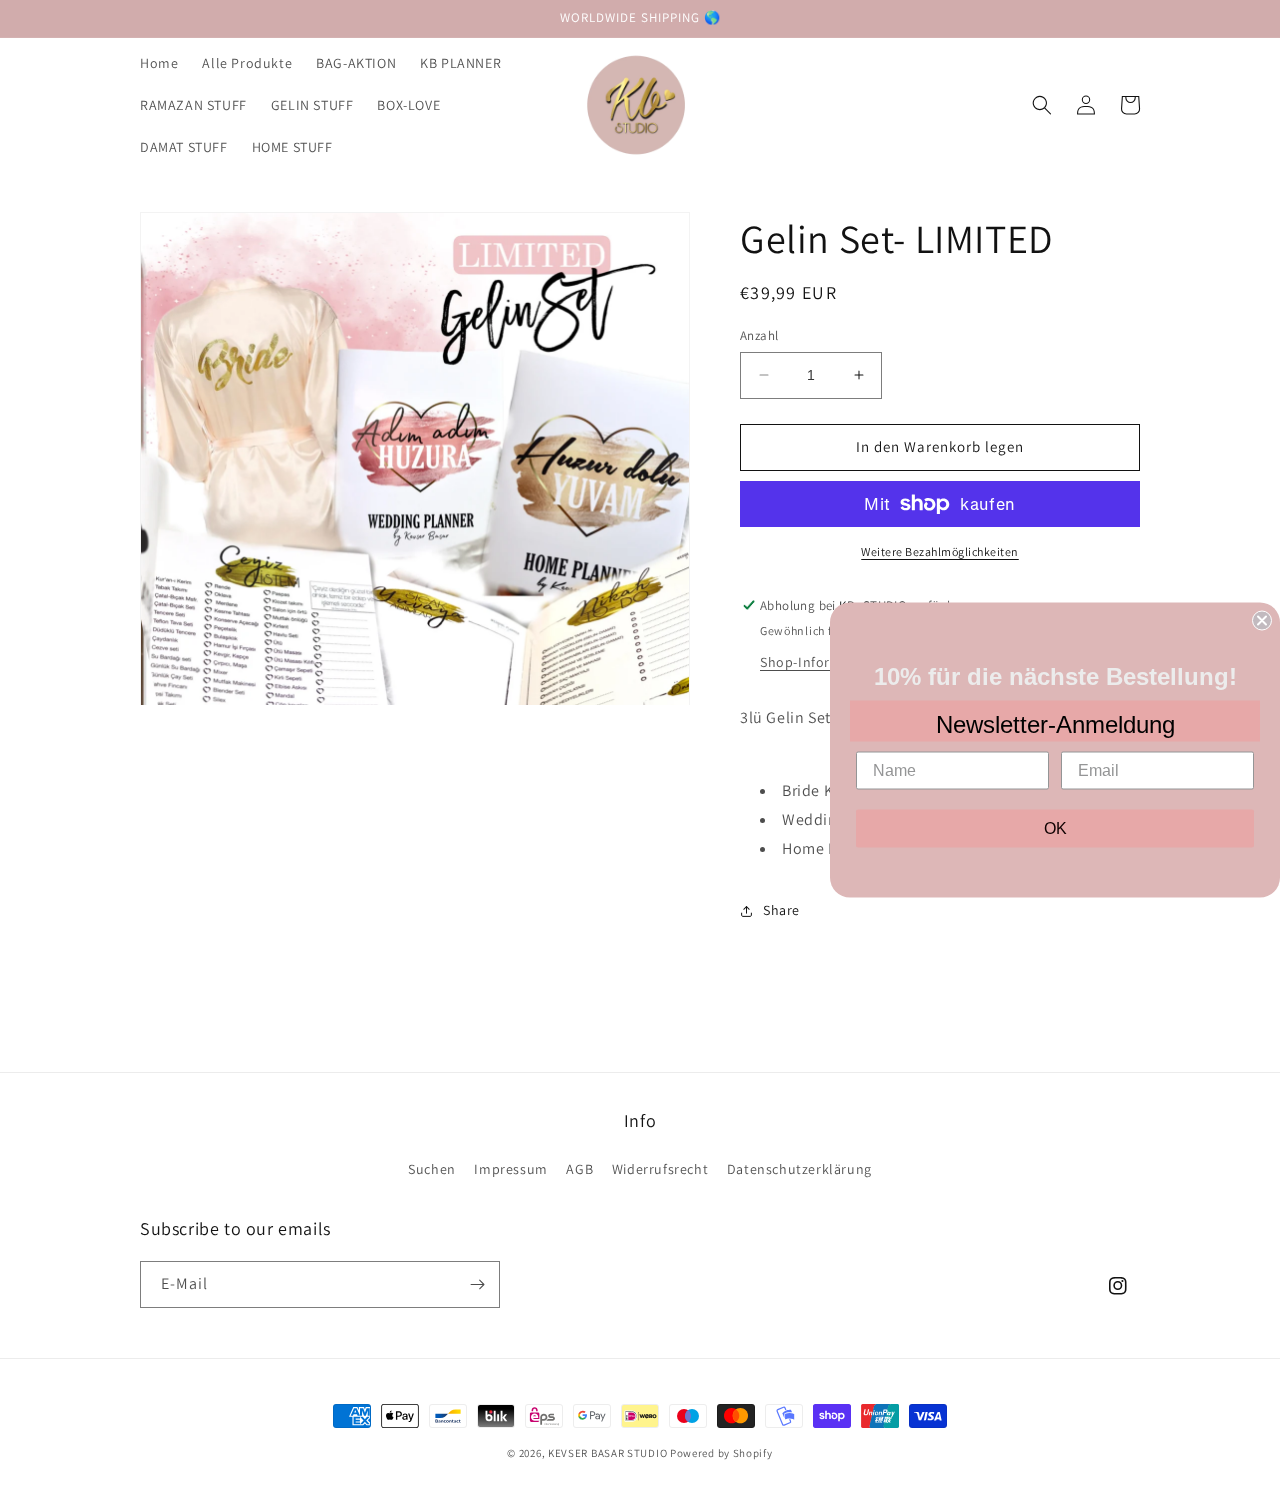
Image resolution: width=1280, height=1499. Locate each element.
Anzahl (759, 335)
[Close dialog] (1262, 620)
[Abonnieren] (477, 1284)
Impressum (510, 1169)
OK (1055, 827)
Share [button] (781, 910)
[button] (1042, 105)
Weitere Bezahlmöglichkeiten (940, 551)
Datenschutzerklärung (799, 1169)
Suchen (432, 1169)
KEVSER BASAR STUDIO (607, 1453)
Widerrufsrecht (660, 1169)
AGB (579, 1169)
